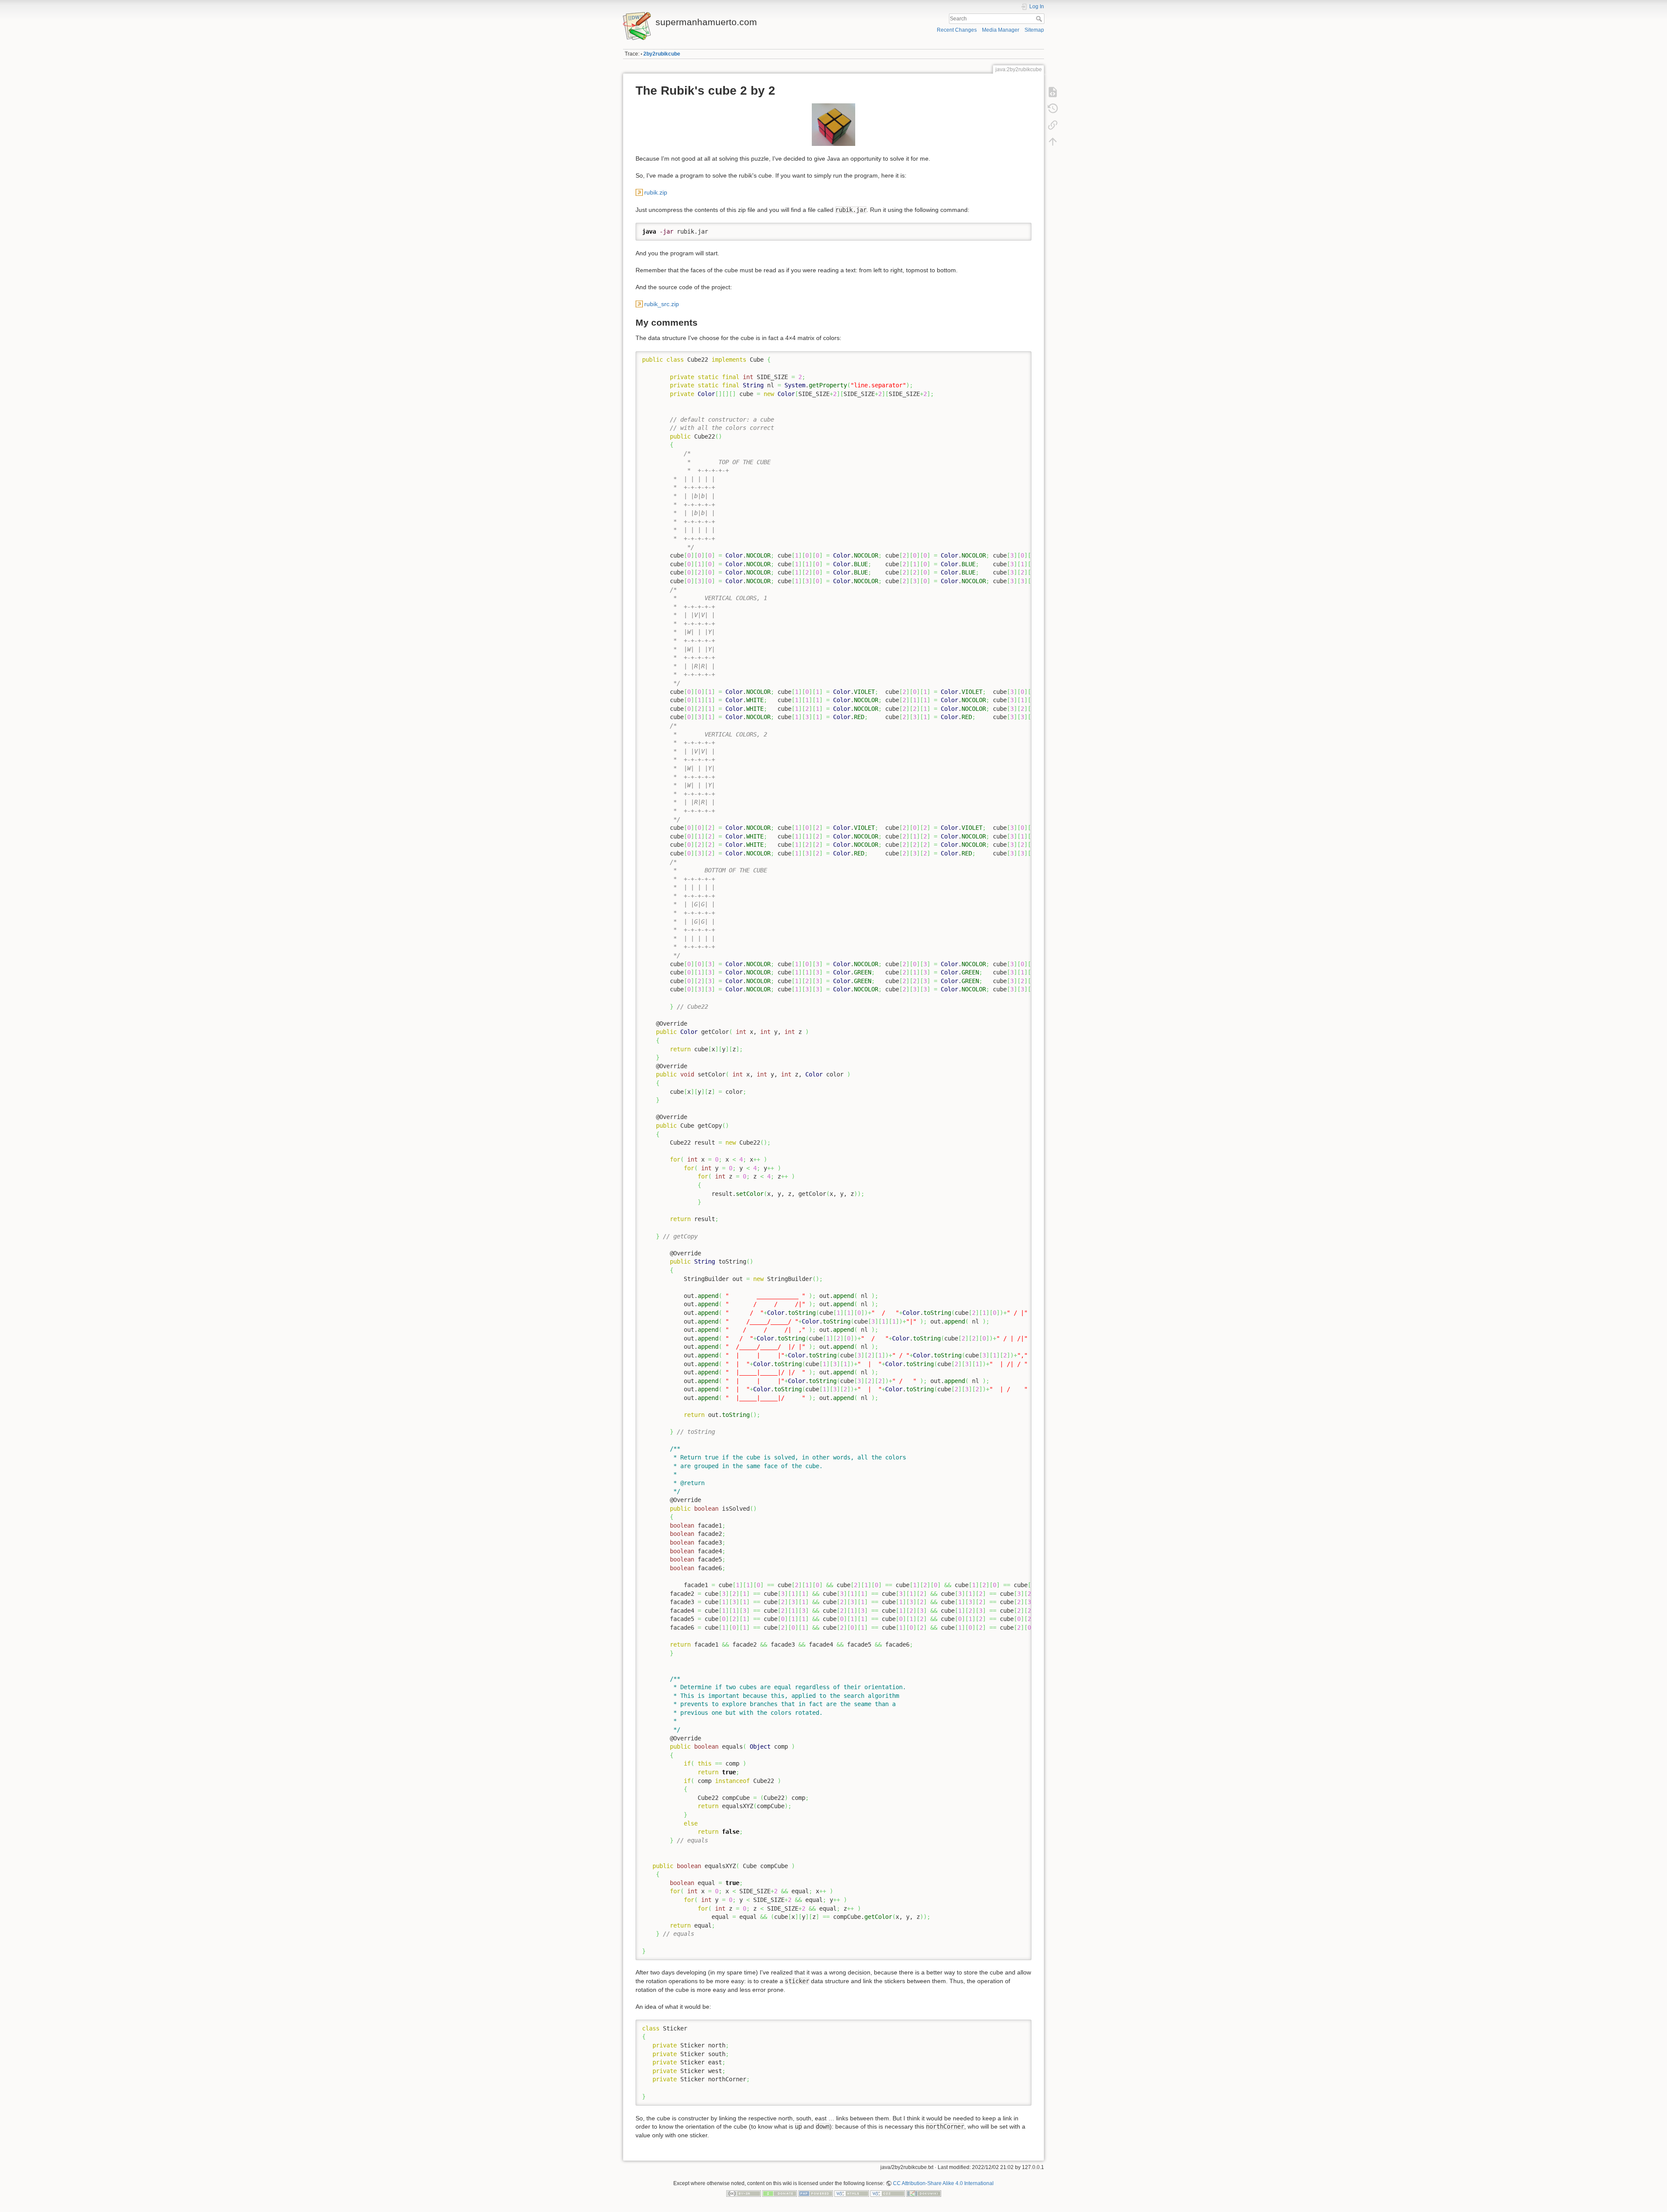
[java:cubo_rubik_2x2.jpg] (833, 125)
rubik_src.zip (662, 304)
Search (1040, 19)
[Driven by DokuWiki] (924, 2193)
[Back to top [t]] (1053, 142)
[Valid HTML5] (852, 2193)
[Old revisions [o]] (1053, 109)
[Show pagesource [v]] (1053, 92)
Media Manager (1001, 30)
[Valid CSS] (888, 2193)
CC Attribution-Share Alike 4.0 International (943, 2183)
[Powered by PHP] (816, 2193)
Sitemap (1034, 30)
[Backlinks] (1053, 125)
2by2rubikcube (662, 54)
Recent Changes (957, 30)
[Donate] (780, 2193)
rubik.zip (656, 192)
